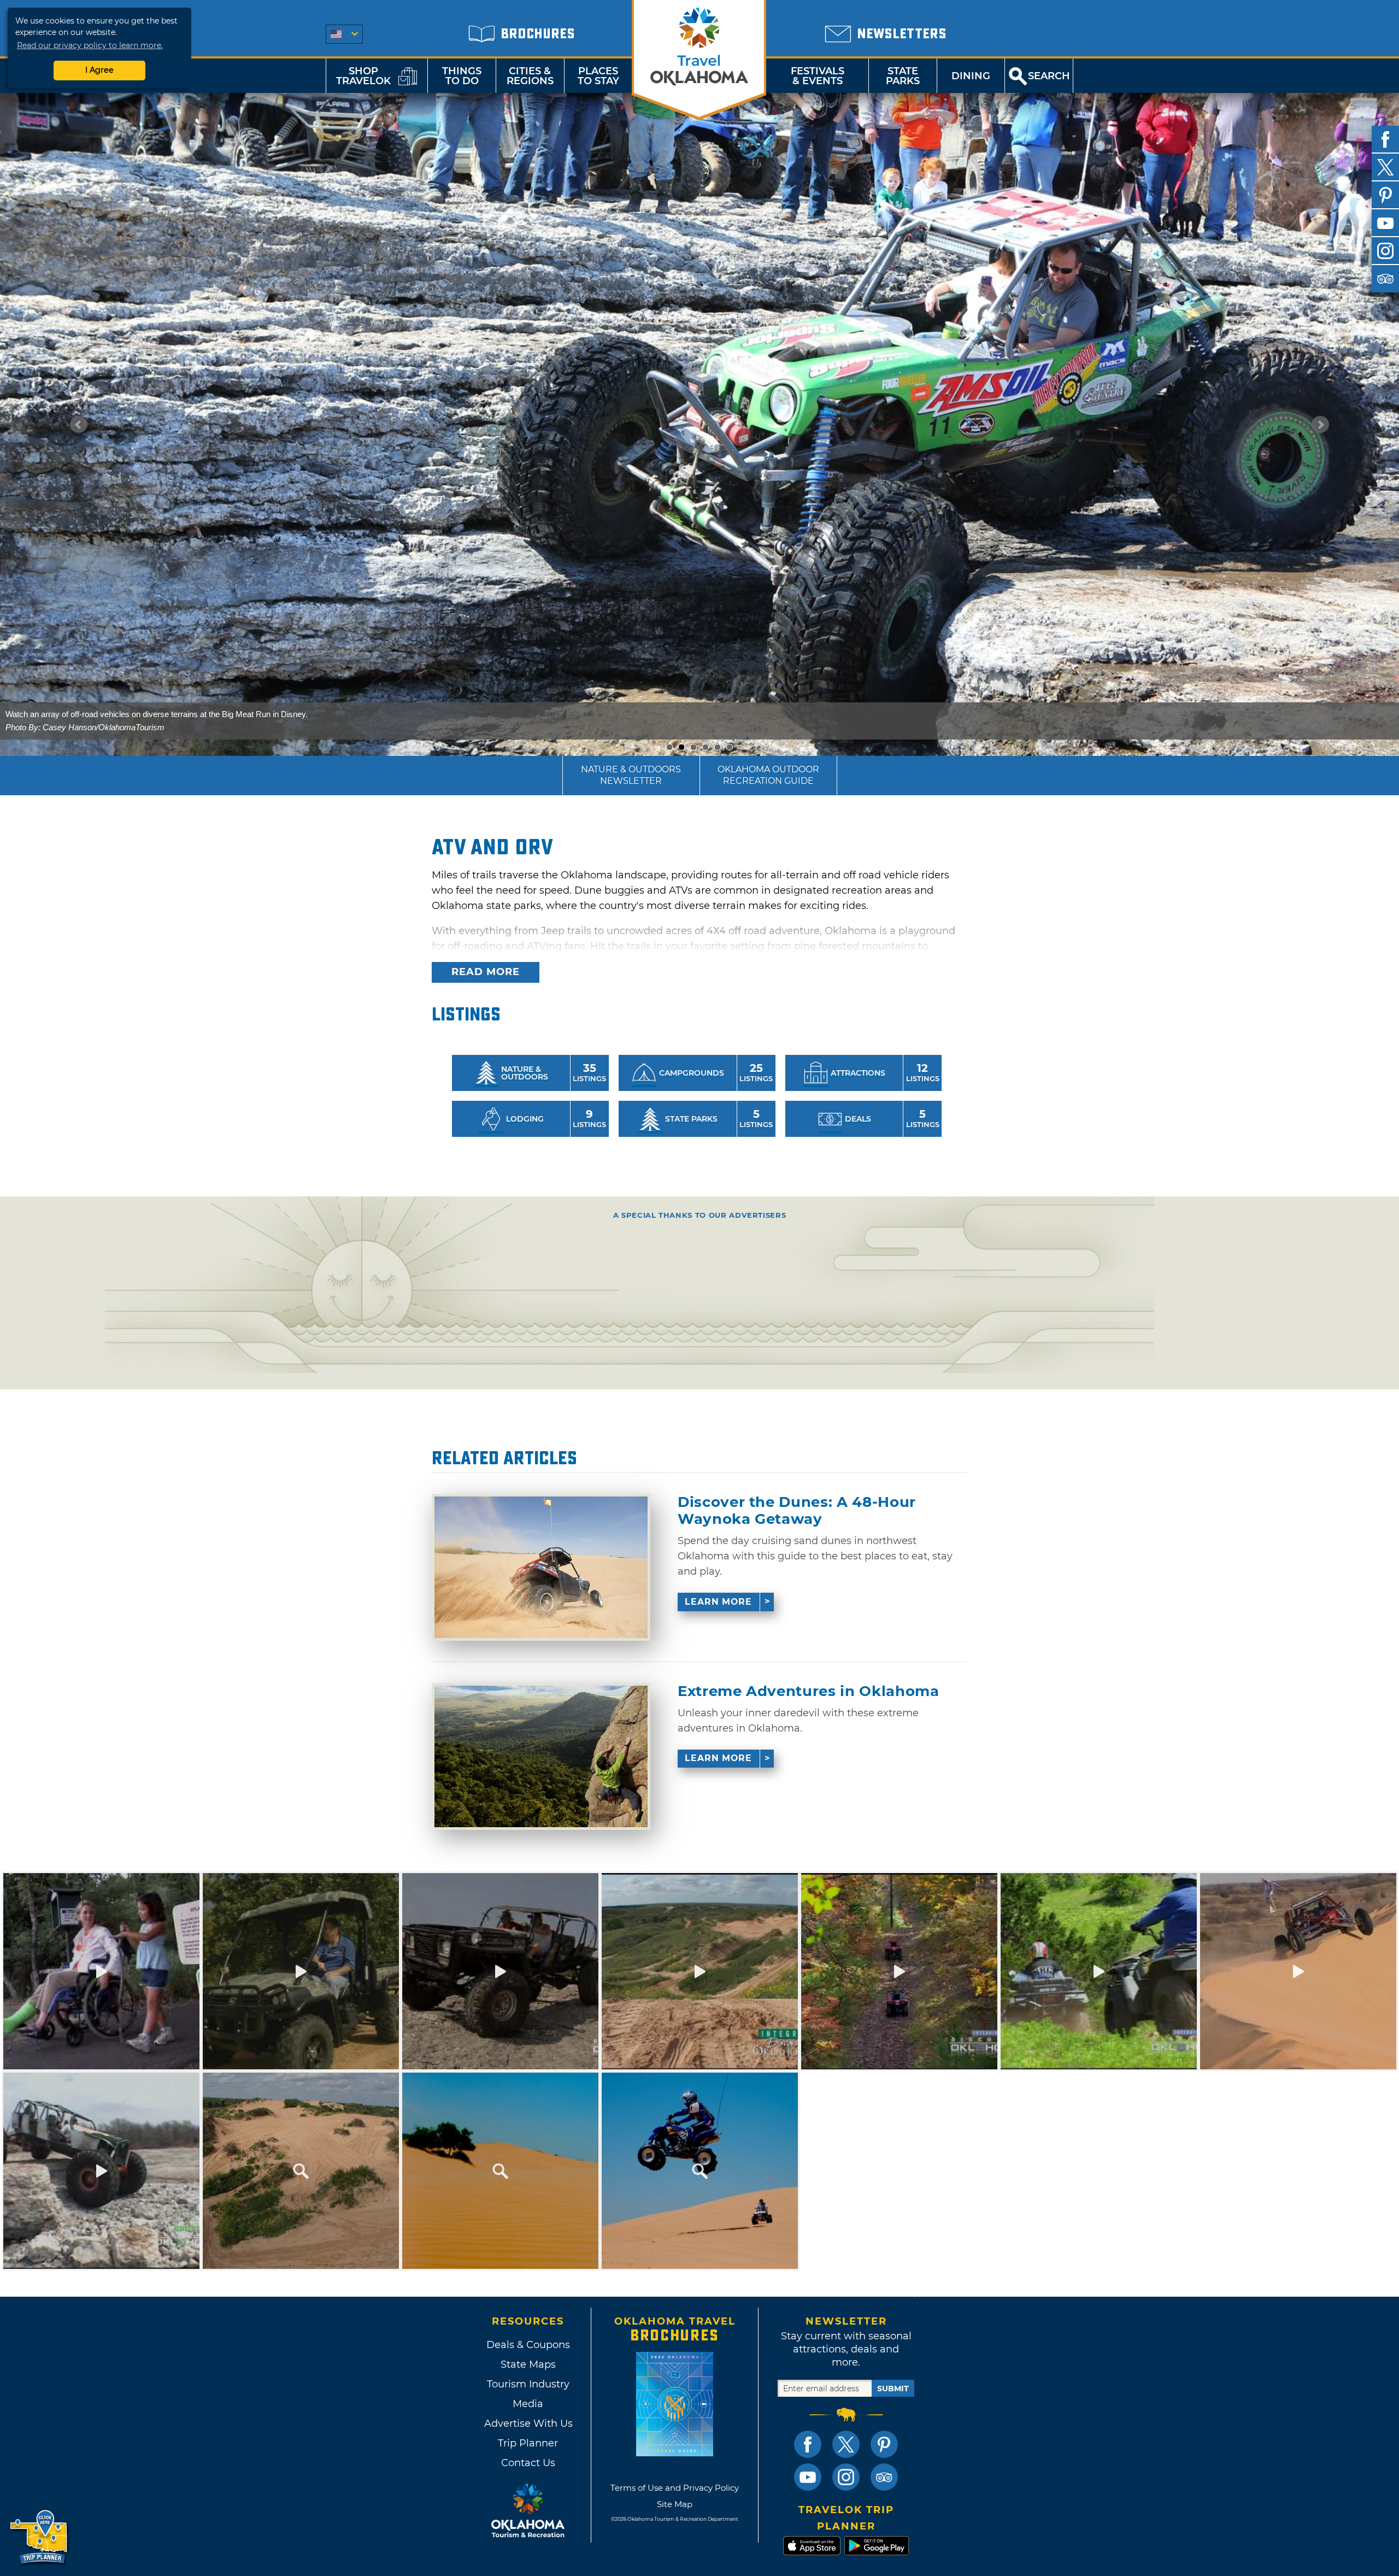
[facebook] (1385, 139)
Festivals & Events (818, 76)
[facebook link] (808, 2444)
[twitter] (1385, 167)
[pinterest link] (884, 2444)
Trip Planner (528, 2443)
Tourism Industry (528, 2384)
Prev (79, 425)
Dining (971, 76)
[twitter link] (846, 2444)
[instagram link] (846, 2477)
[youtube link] (808, 2477)
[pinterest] (1385, 195)
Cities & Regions (530, 76)
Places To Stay (598, 76)
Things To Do (462, 76)
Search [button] (1049, 76)
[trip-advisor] (1385, 279)
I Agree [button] (99, 70)
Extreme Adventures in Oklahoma (809, 1691)
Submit (893, 2389)
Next (1320, 425)
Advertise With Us (528, 2424)
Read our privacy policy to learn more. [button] (90, 45)
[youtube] (1385, 223)
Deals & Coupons (528, 2345)
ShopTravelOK (363, 76)
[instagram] (1385, 251)
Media (528, 2404)
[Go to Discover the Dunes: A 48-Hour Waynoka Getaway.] (541, 1567)
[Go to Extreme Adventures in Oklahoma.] (541, 1756)
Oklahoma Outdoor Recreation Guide (768, 775)
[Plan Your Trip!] (40, 2537)
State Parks (903, 76)
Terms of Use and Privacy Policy (675, 2488)
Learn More (718, 1602)
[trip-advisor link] (884, 2477)
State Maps (528, 2364)
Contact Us (528, 2463)
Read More (486, 972)
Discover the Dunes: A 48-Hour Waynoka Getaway (797, 1511)
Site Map (675, 2504)
